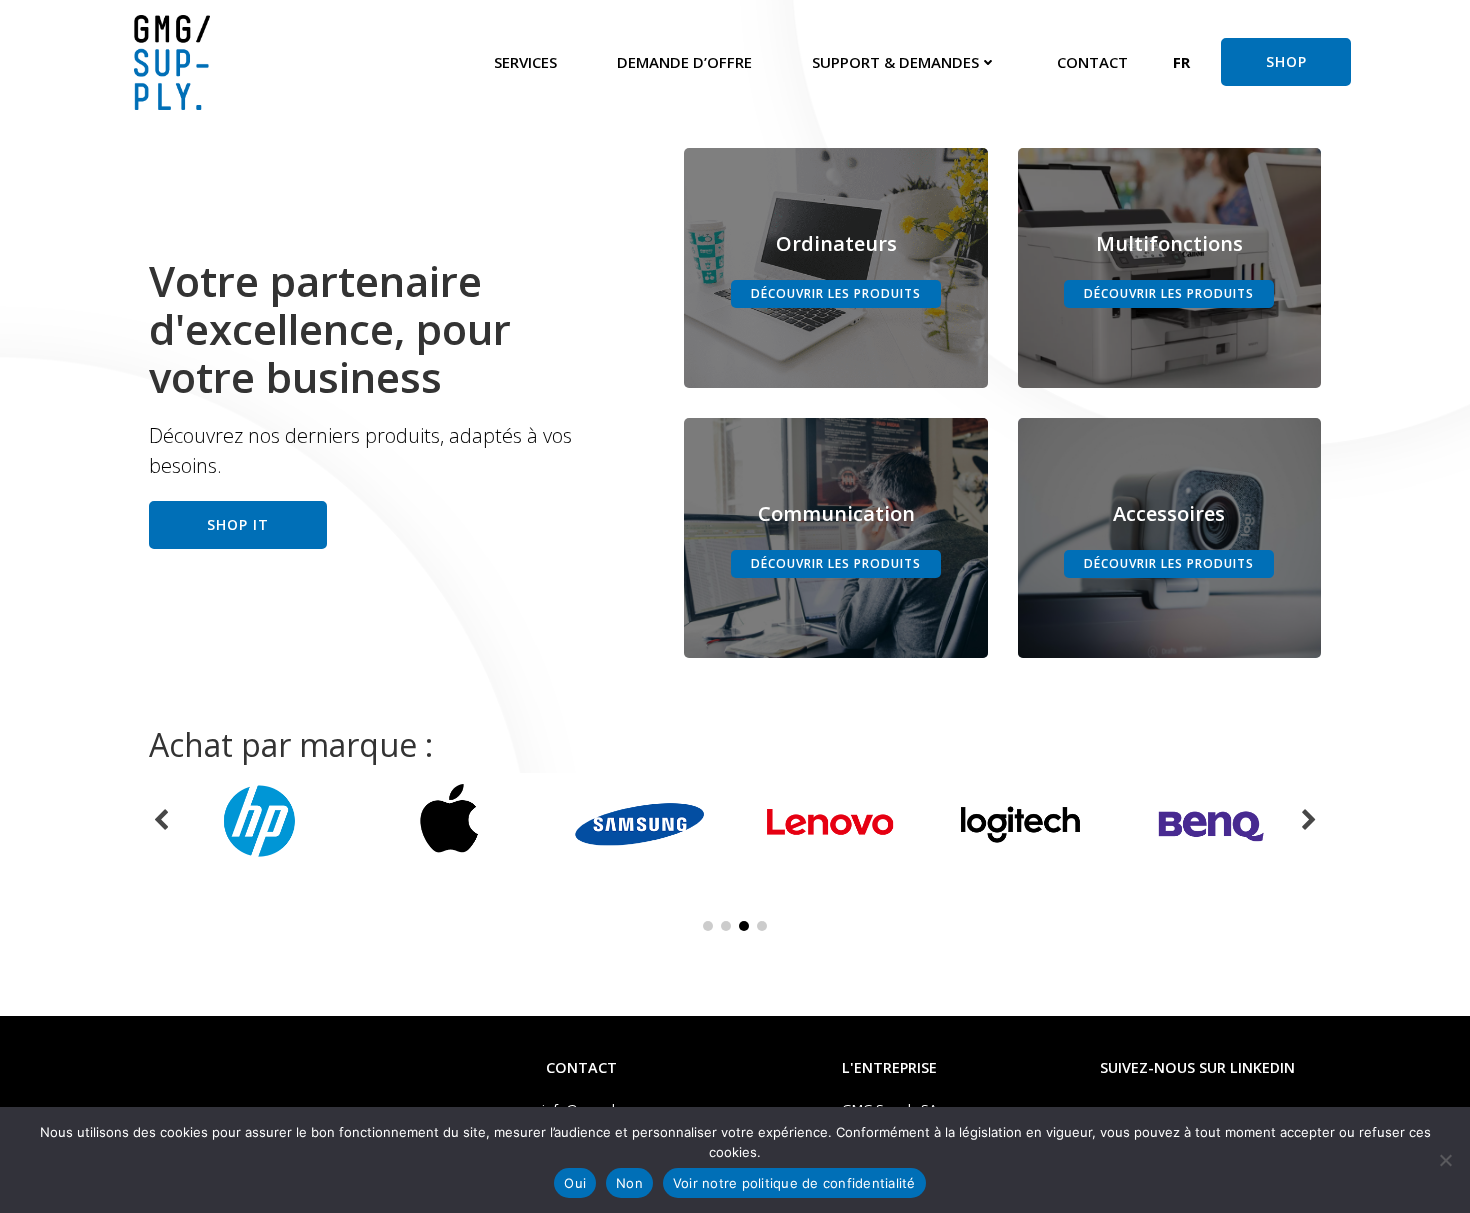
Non (629, 1183)
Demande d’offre (684, 62)
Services (525, 62)
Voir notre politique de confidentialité (794, 1183)
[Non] (1445, 1160)
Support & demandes (895, 62)
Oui (575, 1183)
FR (1181, 62)
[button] (1182, 62)
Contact (1092, 62)
